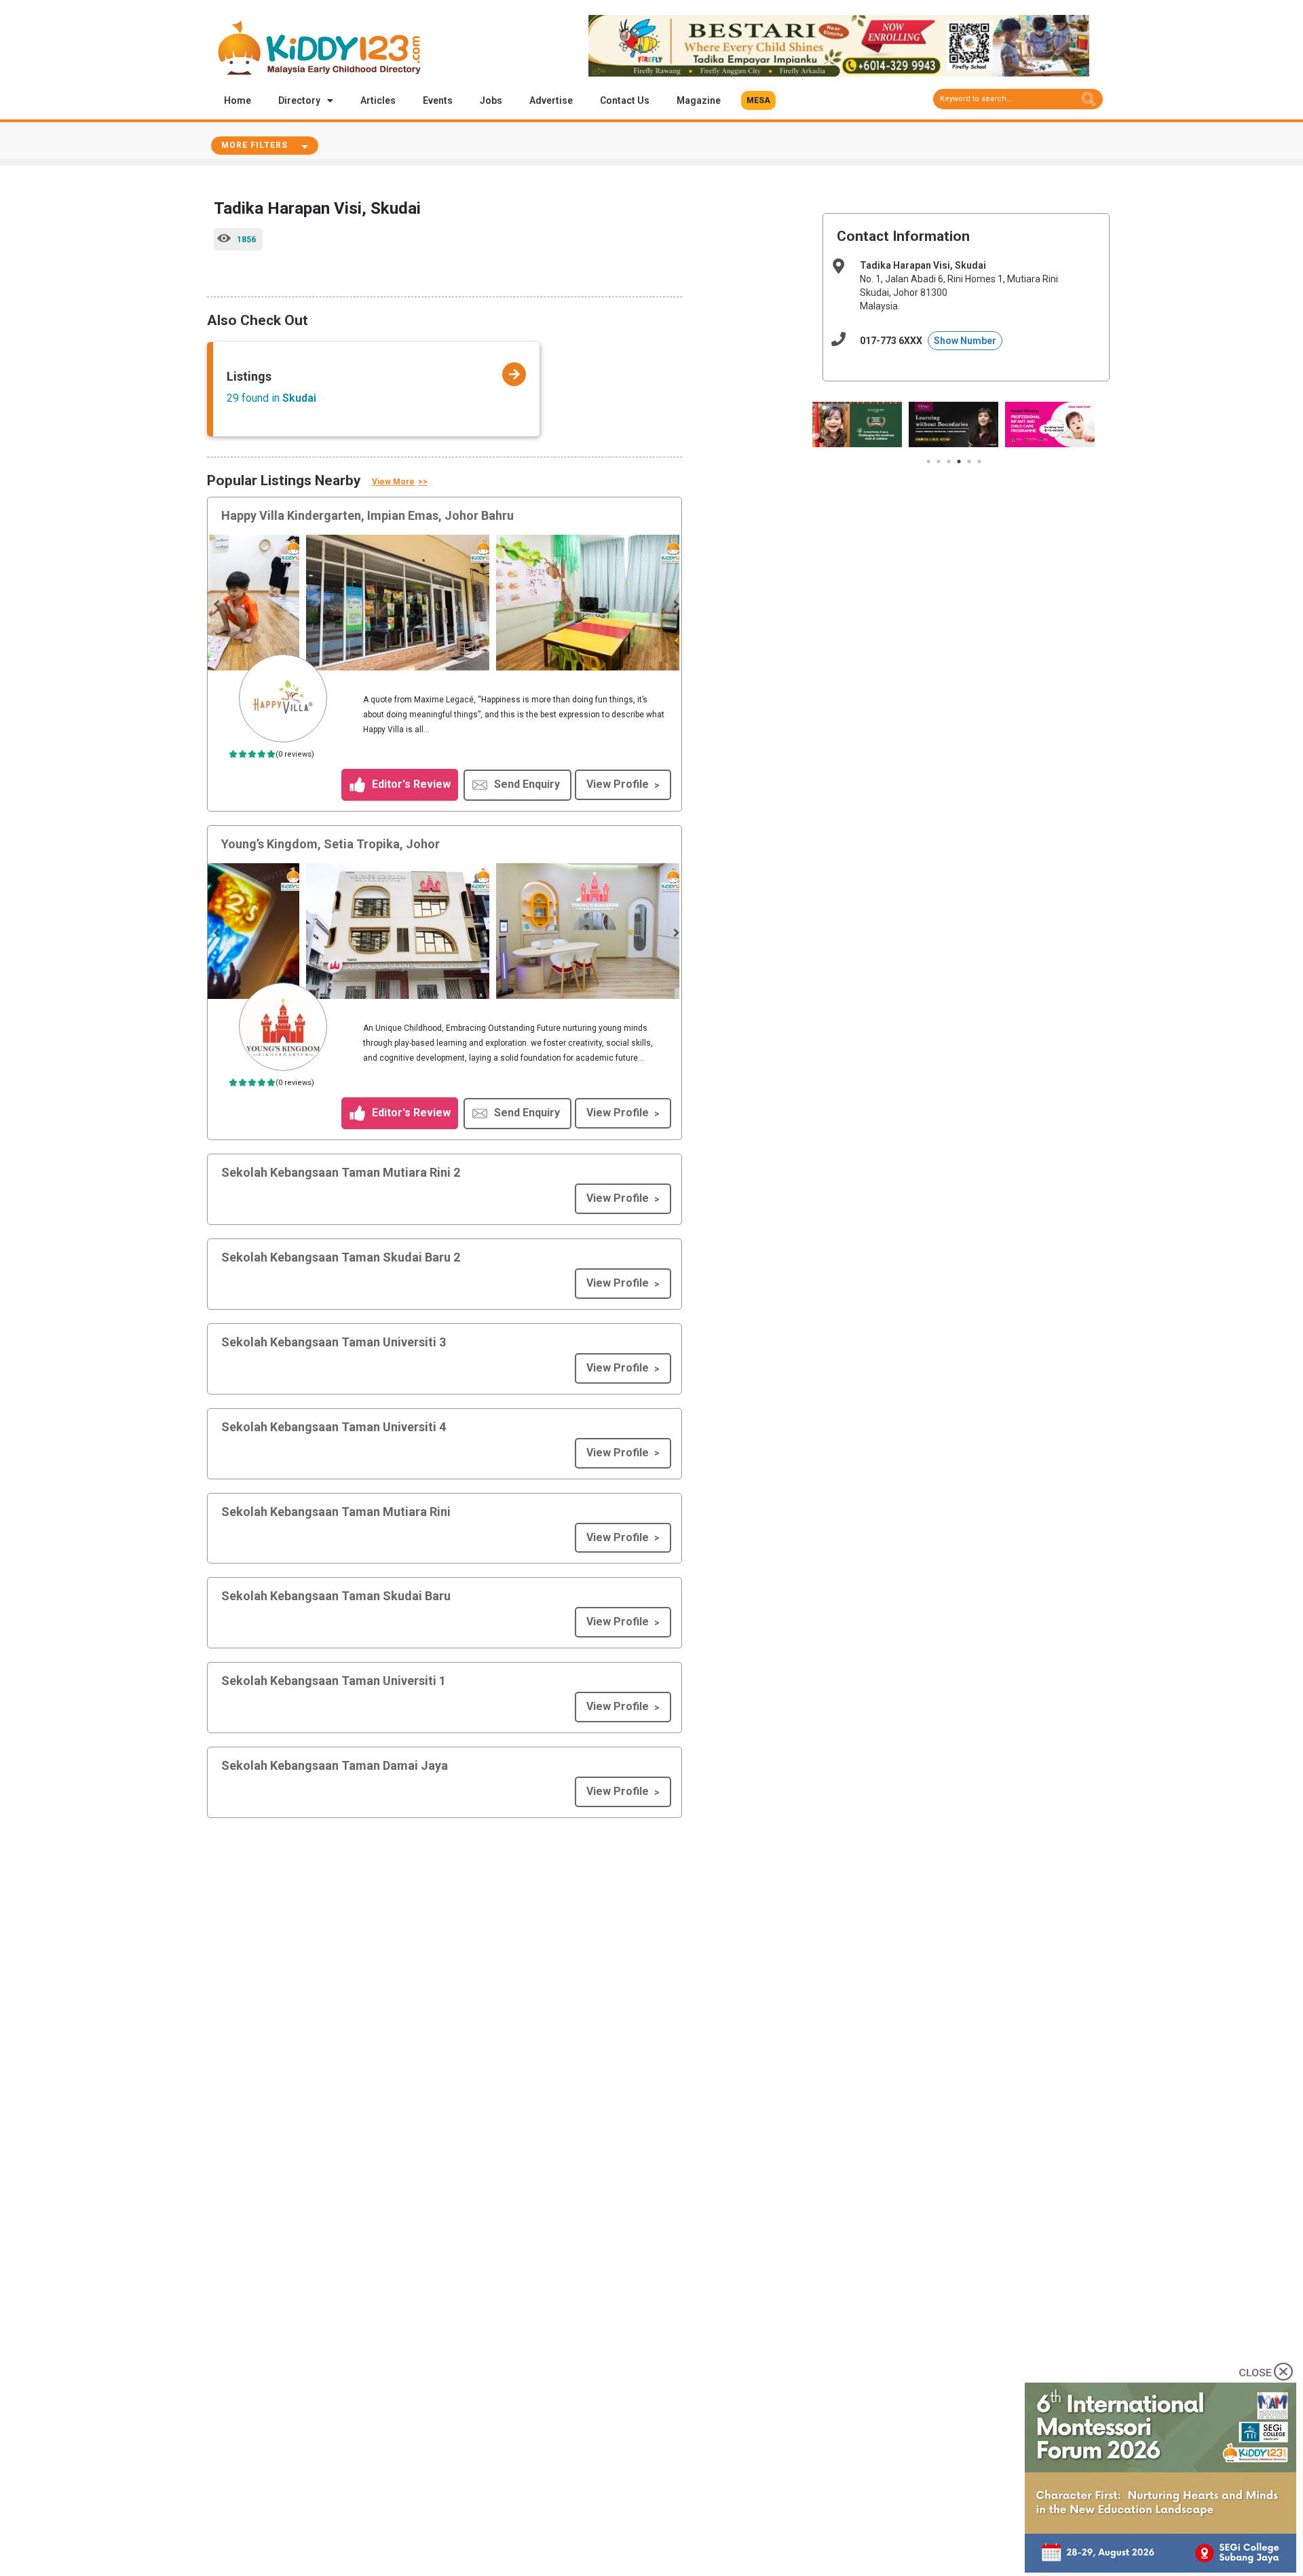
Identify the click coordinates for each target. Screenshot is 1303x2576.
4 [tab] (959, 461)
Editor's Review (410, 784)
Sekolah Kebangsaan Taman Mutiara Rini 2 (341, 1172)
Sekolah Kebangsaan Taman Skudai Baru (336, 1596)
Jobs (491, 100)
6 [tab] (979, 461)
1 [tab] (928, 461)
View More (393, 482)
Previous (218, 605)
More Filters (254, 145)
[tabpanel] (857, 424)
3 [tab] (949, 461)
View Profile (618, 784)
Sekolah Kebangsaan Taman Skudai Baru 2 (341, 1257)
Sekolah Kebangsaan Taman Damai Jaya (335, 1765)
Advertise (551, 100)
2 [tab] (939, 461)
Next (675, 605)
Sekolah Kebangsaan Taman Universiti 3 (334, 1342)
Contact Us (625, 100)
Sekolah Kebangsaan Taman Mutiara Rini (336, 1512)
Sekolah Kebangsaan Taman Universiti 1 (334, 1681)
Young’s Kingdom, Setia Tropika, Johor (331, 844)
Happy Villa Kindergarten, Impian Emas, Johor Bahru (367, 515)
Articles (378, 100)
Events (438, 100)
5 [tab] (969, 461)
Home (238, 100)
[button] (758, 100)
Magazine (699, 100)
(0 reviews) (295, 754)
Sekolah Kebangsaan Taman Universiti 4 (334, 1427)
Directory (299, 100)
